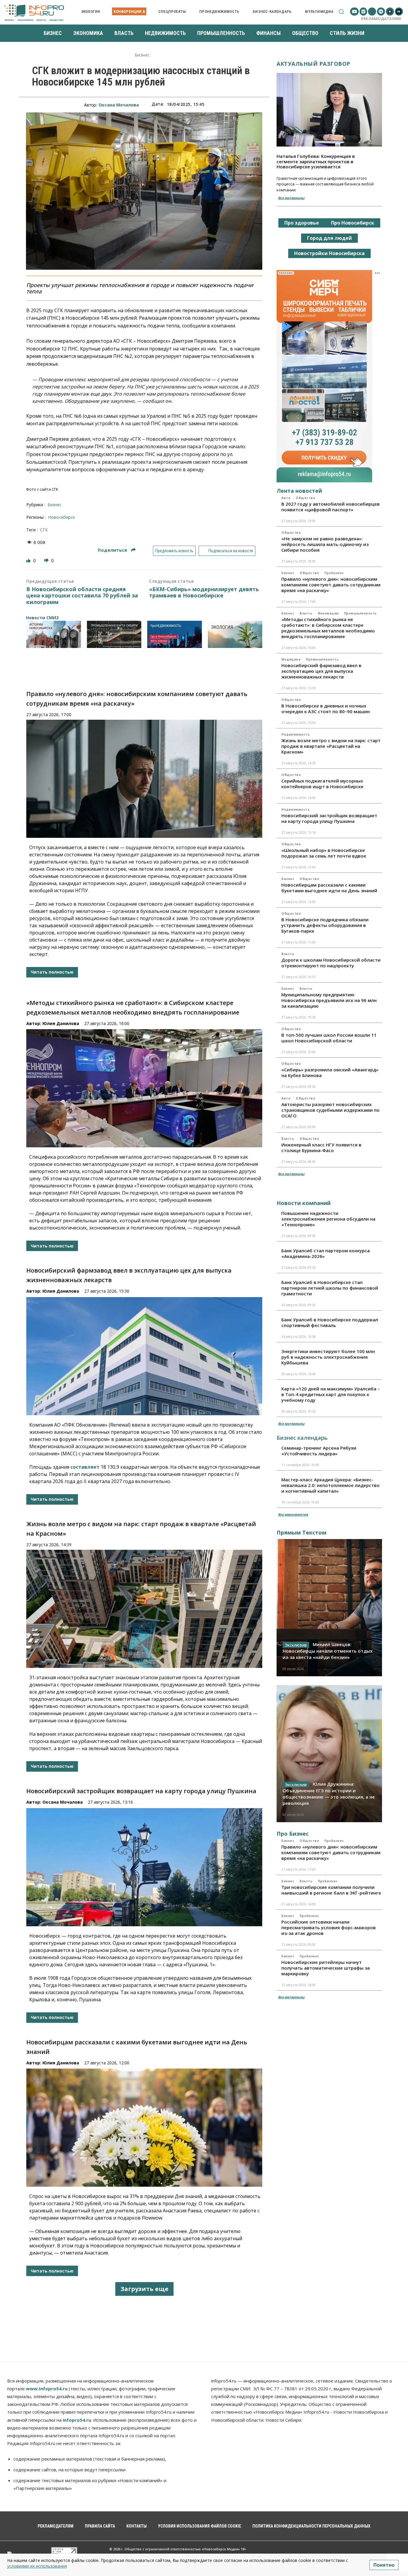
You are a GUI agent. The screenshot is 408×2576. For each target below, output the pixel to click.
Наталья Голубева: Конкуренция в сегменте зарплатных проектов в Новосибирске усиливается (316, 161)
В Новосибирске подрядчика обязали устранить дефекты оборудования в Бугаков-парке (325, 925)
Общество (305, 498)
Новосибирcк (62, 517)
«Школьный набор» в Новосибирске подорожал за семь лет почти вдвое (324, 853)
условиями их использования (37, 2566)
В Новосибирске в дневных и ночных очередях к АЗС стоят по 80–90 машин (326, 709)
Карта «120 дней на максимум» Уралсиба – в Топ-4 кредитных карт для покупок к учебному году (331, 1394)
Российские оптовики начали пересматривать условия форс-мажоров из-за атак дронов (329, 1927)
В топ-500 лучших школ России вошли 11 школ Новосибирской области (329, 1038)
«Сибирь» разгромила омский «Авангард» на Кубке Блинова (330, 1072)
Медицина (291, 659)
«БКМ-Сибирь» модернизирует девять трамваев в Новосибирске (204, 592)
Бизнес (142, 55)
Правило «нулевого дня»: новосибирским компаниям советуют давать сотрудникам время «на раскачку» (331, 585)
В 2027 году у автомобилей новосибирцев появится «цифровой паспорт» (330, 507)
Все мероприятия (293, 1514)
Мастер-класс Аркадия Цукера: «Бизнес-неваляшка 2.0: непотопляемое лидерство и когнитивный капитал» (330, 1485)
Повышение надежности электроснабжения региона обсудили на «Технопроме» (328, 1219)
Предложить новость (174, 551)
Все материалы (291, 198)
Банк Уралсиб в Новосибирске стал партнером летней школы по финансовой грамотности (330, 1288)
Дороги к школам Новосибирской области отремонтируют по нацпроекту (331, 963)
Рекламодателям (381, 19)
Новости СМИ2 (42, 618)
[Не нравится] (47, 561)
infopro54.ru (77, 2420)
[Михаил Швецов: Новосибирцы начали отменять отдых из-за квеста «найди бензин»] (329, 1607)
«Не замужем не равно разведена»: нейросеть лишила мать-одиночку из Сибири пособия (325, 544)
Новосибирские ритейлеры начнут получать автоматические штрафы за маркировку (326, 1968)
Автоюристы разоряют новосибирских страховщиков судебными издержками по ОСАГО (330, 1110)
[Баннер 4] (235, 634)
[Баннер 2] (114, 634)
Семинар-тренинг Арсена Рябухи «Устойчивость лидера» (319, 1451)
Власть (306, 613)
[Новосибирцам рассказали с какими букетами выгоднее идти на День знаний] (144, 2128)
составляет (85, 1467)
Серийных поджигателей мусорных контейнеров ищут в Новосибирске (322, 784)
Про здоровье (302, 223)
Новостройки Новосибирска (329, 253)
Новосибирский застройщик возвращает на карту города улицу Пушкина (141, 1791)
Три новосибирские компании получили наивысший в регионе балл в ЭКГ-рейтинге (331, 1890)
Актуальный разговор (313, 64)
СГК (44, 530)
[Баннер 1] (54, 634)
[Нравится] (29, 561)
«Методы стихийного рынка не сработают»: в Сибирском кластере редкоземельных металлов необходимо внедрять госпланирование (328, 628)
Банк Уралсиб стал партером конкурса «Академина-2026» (326, 1253)
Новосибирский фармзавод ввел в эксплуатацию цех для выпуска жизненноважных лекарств (321, 671)
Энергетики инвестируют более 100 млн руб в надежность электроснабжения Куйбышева (328, 1357)
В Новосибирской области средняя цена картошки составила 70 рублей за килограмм (82, 596)
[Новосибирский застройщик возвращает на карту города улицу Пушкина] (144, 1867)
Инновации (328, 613)
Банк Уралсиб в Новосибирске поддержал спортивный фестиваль (330, 1322)
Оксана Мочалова (119, 105)
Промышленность (361, 613)
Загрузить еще (144, 2289)
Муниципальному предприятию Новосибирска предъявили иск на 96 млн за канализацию (329, 1000)
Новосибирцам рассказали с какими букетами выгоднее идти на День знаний (329, 888)
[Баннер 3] (175, 634)
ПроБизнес (334, 573)
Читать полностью (52, 972)
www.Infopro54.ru (47, 2389)
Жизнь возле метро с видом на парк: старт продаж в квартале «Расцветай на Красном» (331, 746)
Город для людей (329, 238)
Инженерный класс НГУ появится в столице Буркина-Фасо (321, 1147)
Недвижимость (296, 734)
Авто (286, 498)
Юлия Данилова (61, 1023)
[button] (341, 12)
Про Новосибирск (353, 223)
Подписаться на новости (230, 551)
